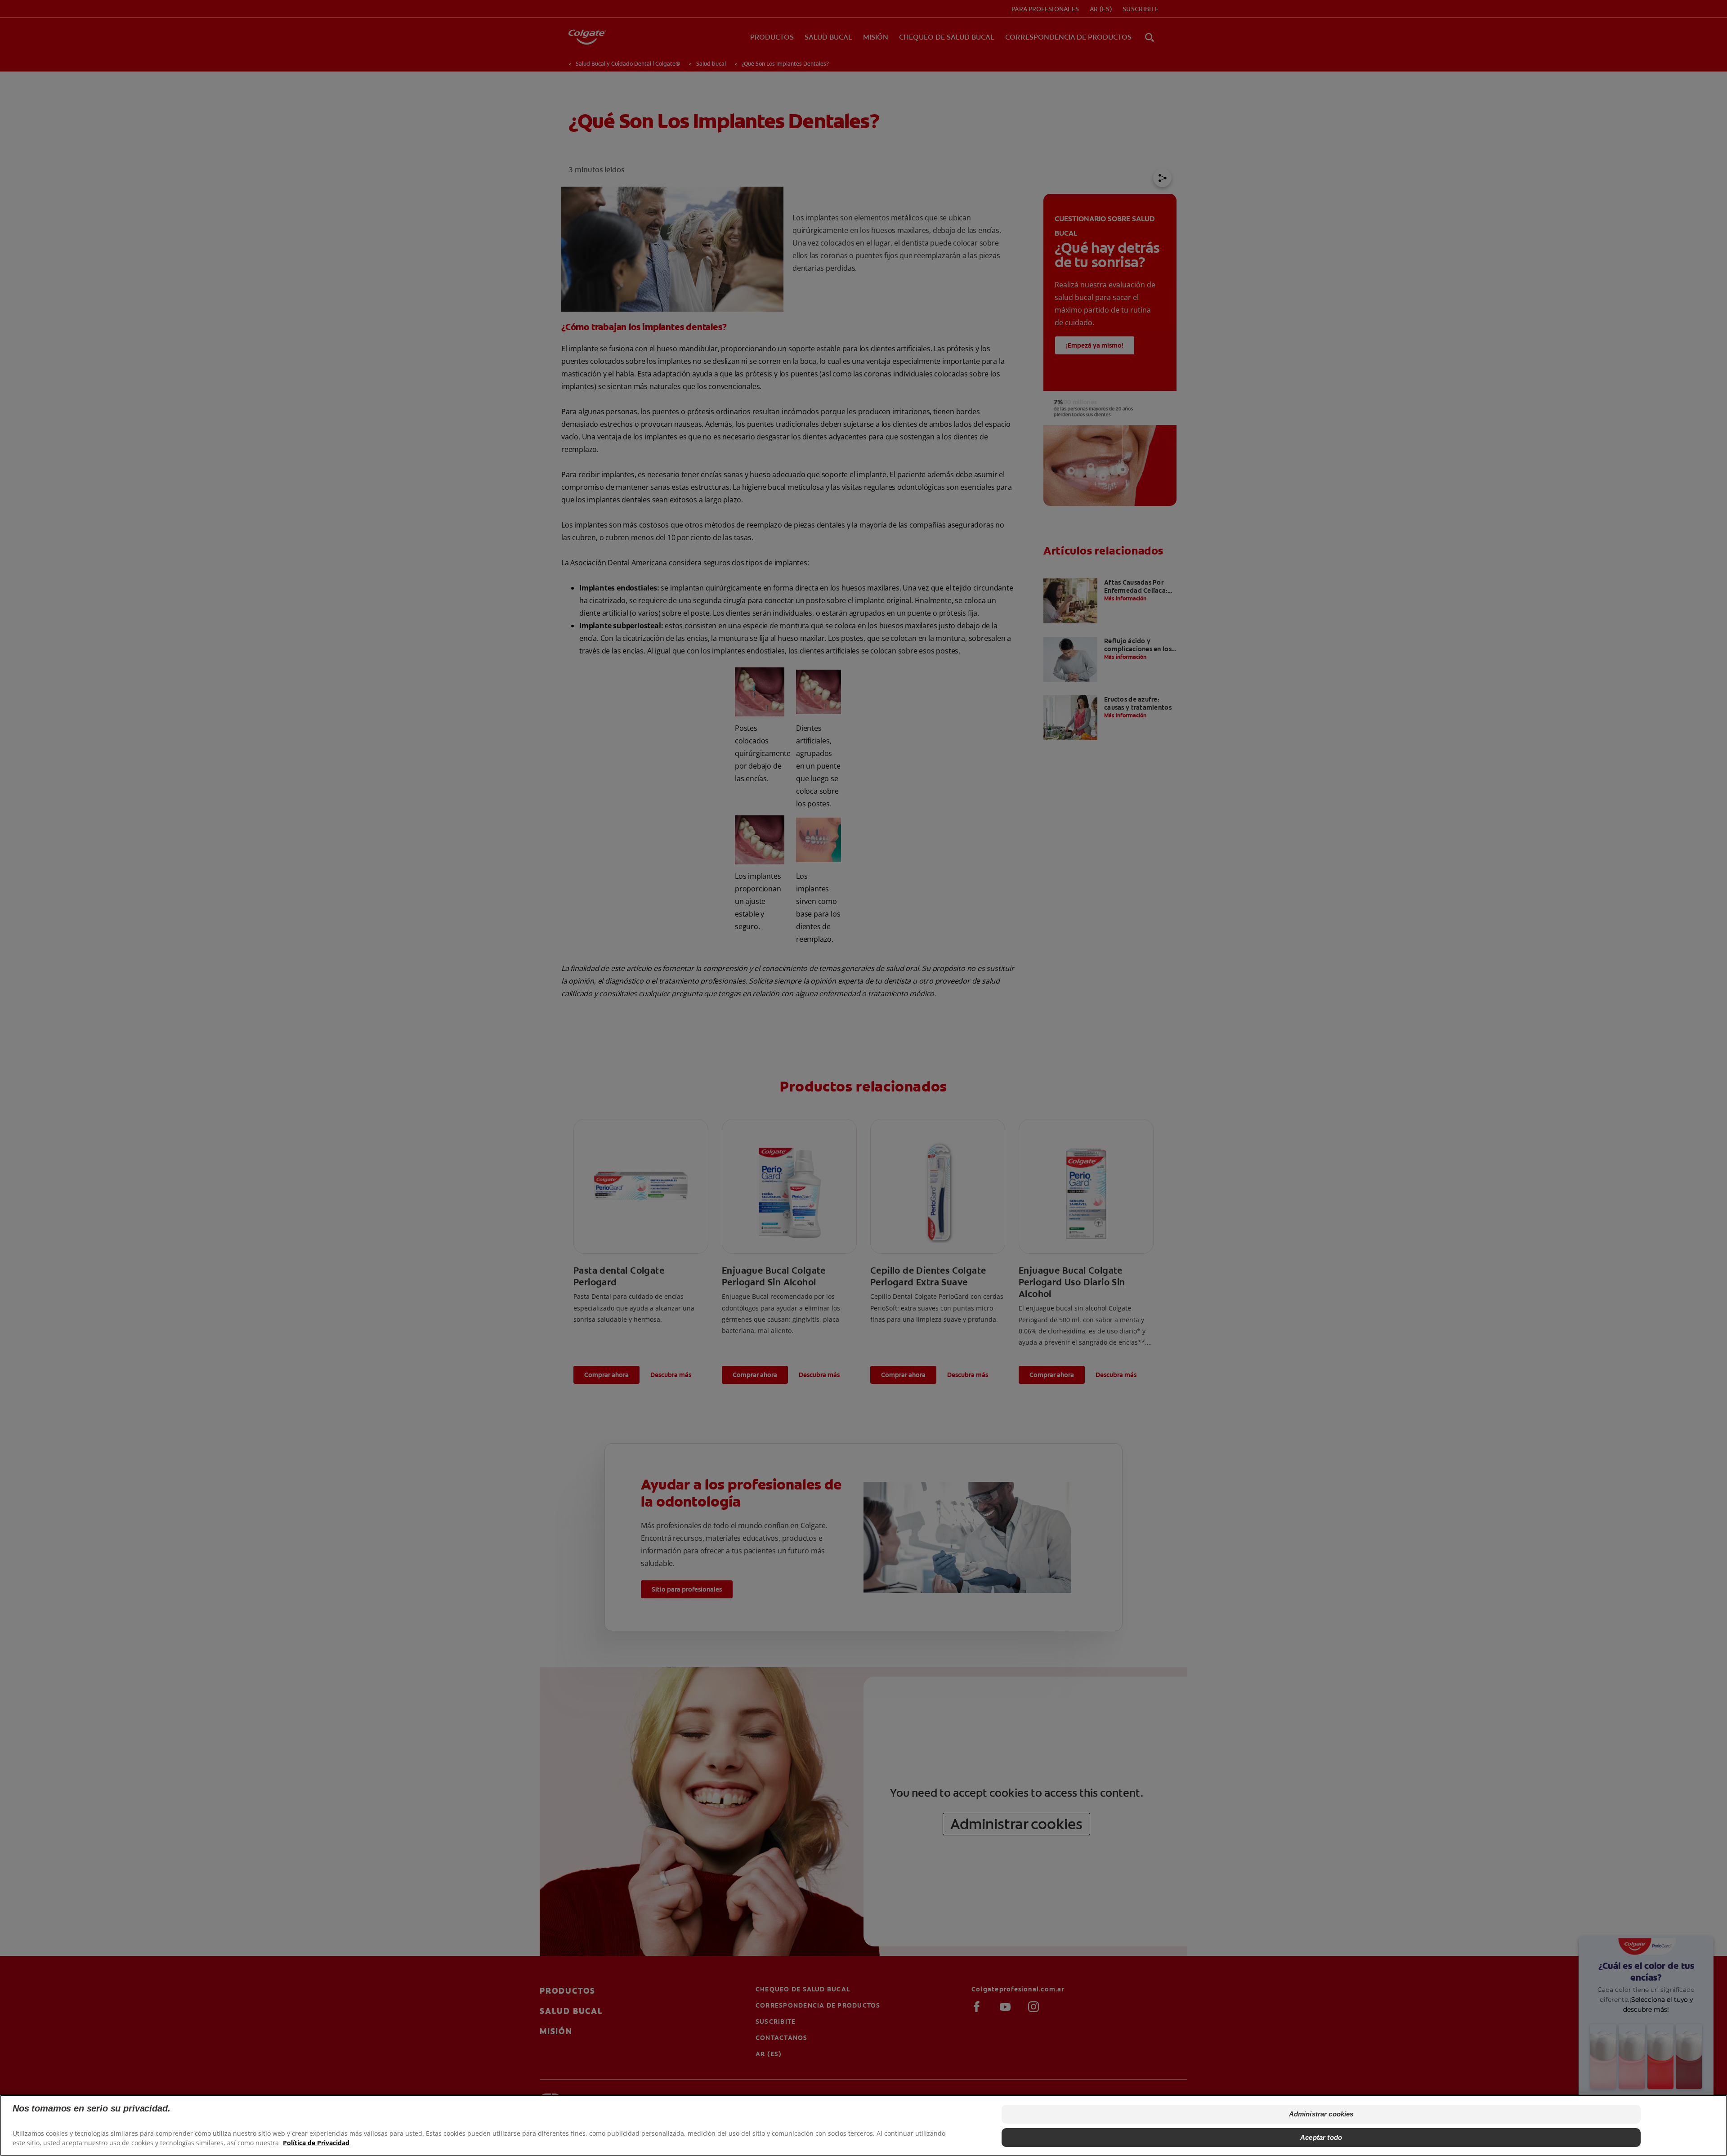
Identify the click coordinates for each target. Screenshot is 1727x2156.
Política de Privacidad (316, 2143)
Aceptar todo (1321, 2137)
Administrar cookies (1321, 2114)
